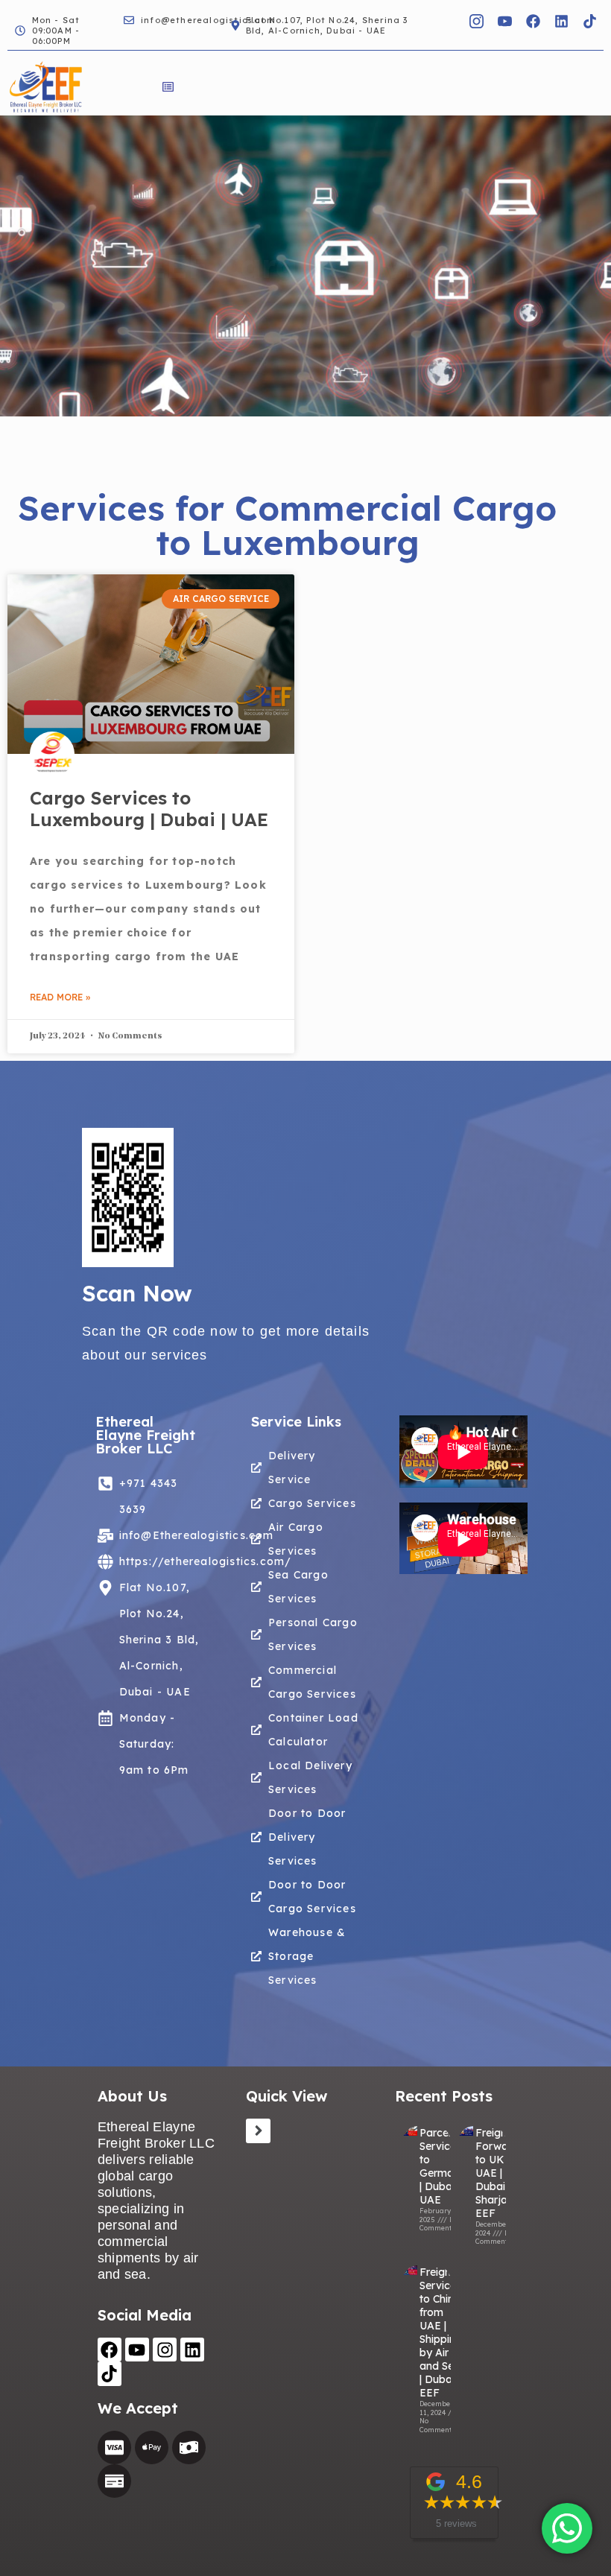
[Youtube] (137, 2350)
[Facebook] (533, 21)
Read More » (60, 997)
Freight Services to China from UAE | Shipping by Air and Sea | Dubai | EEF (441, 2332)
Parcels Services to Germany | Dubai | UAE (443, 2166)
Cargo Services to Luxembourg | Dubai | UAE (149, 809)
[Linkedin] (561, 21)
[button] (168, 88)
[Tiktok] (589, 21)
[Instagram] (165, 2350)
